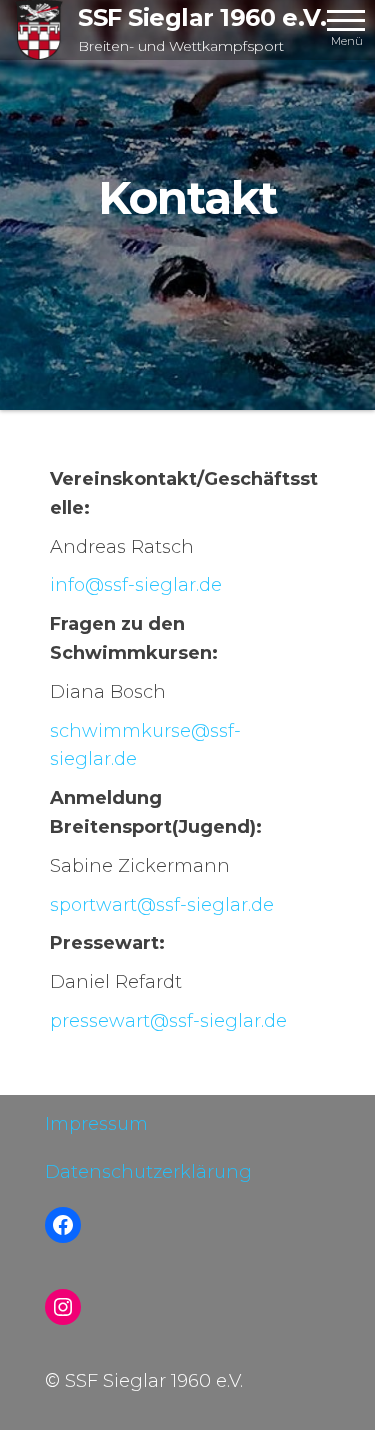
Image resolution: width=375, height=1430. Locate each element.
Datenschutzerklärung (148, 1172)
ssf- (136, 585)
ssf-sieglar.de (162, 905)
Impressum (96, 1124)
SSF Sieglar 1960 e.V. (202, 17)
